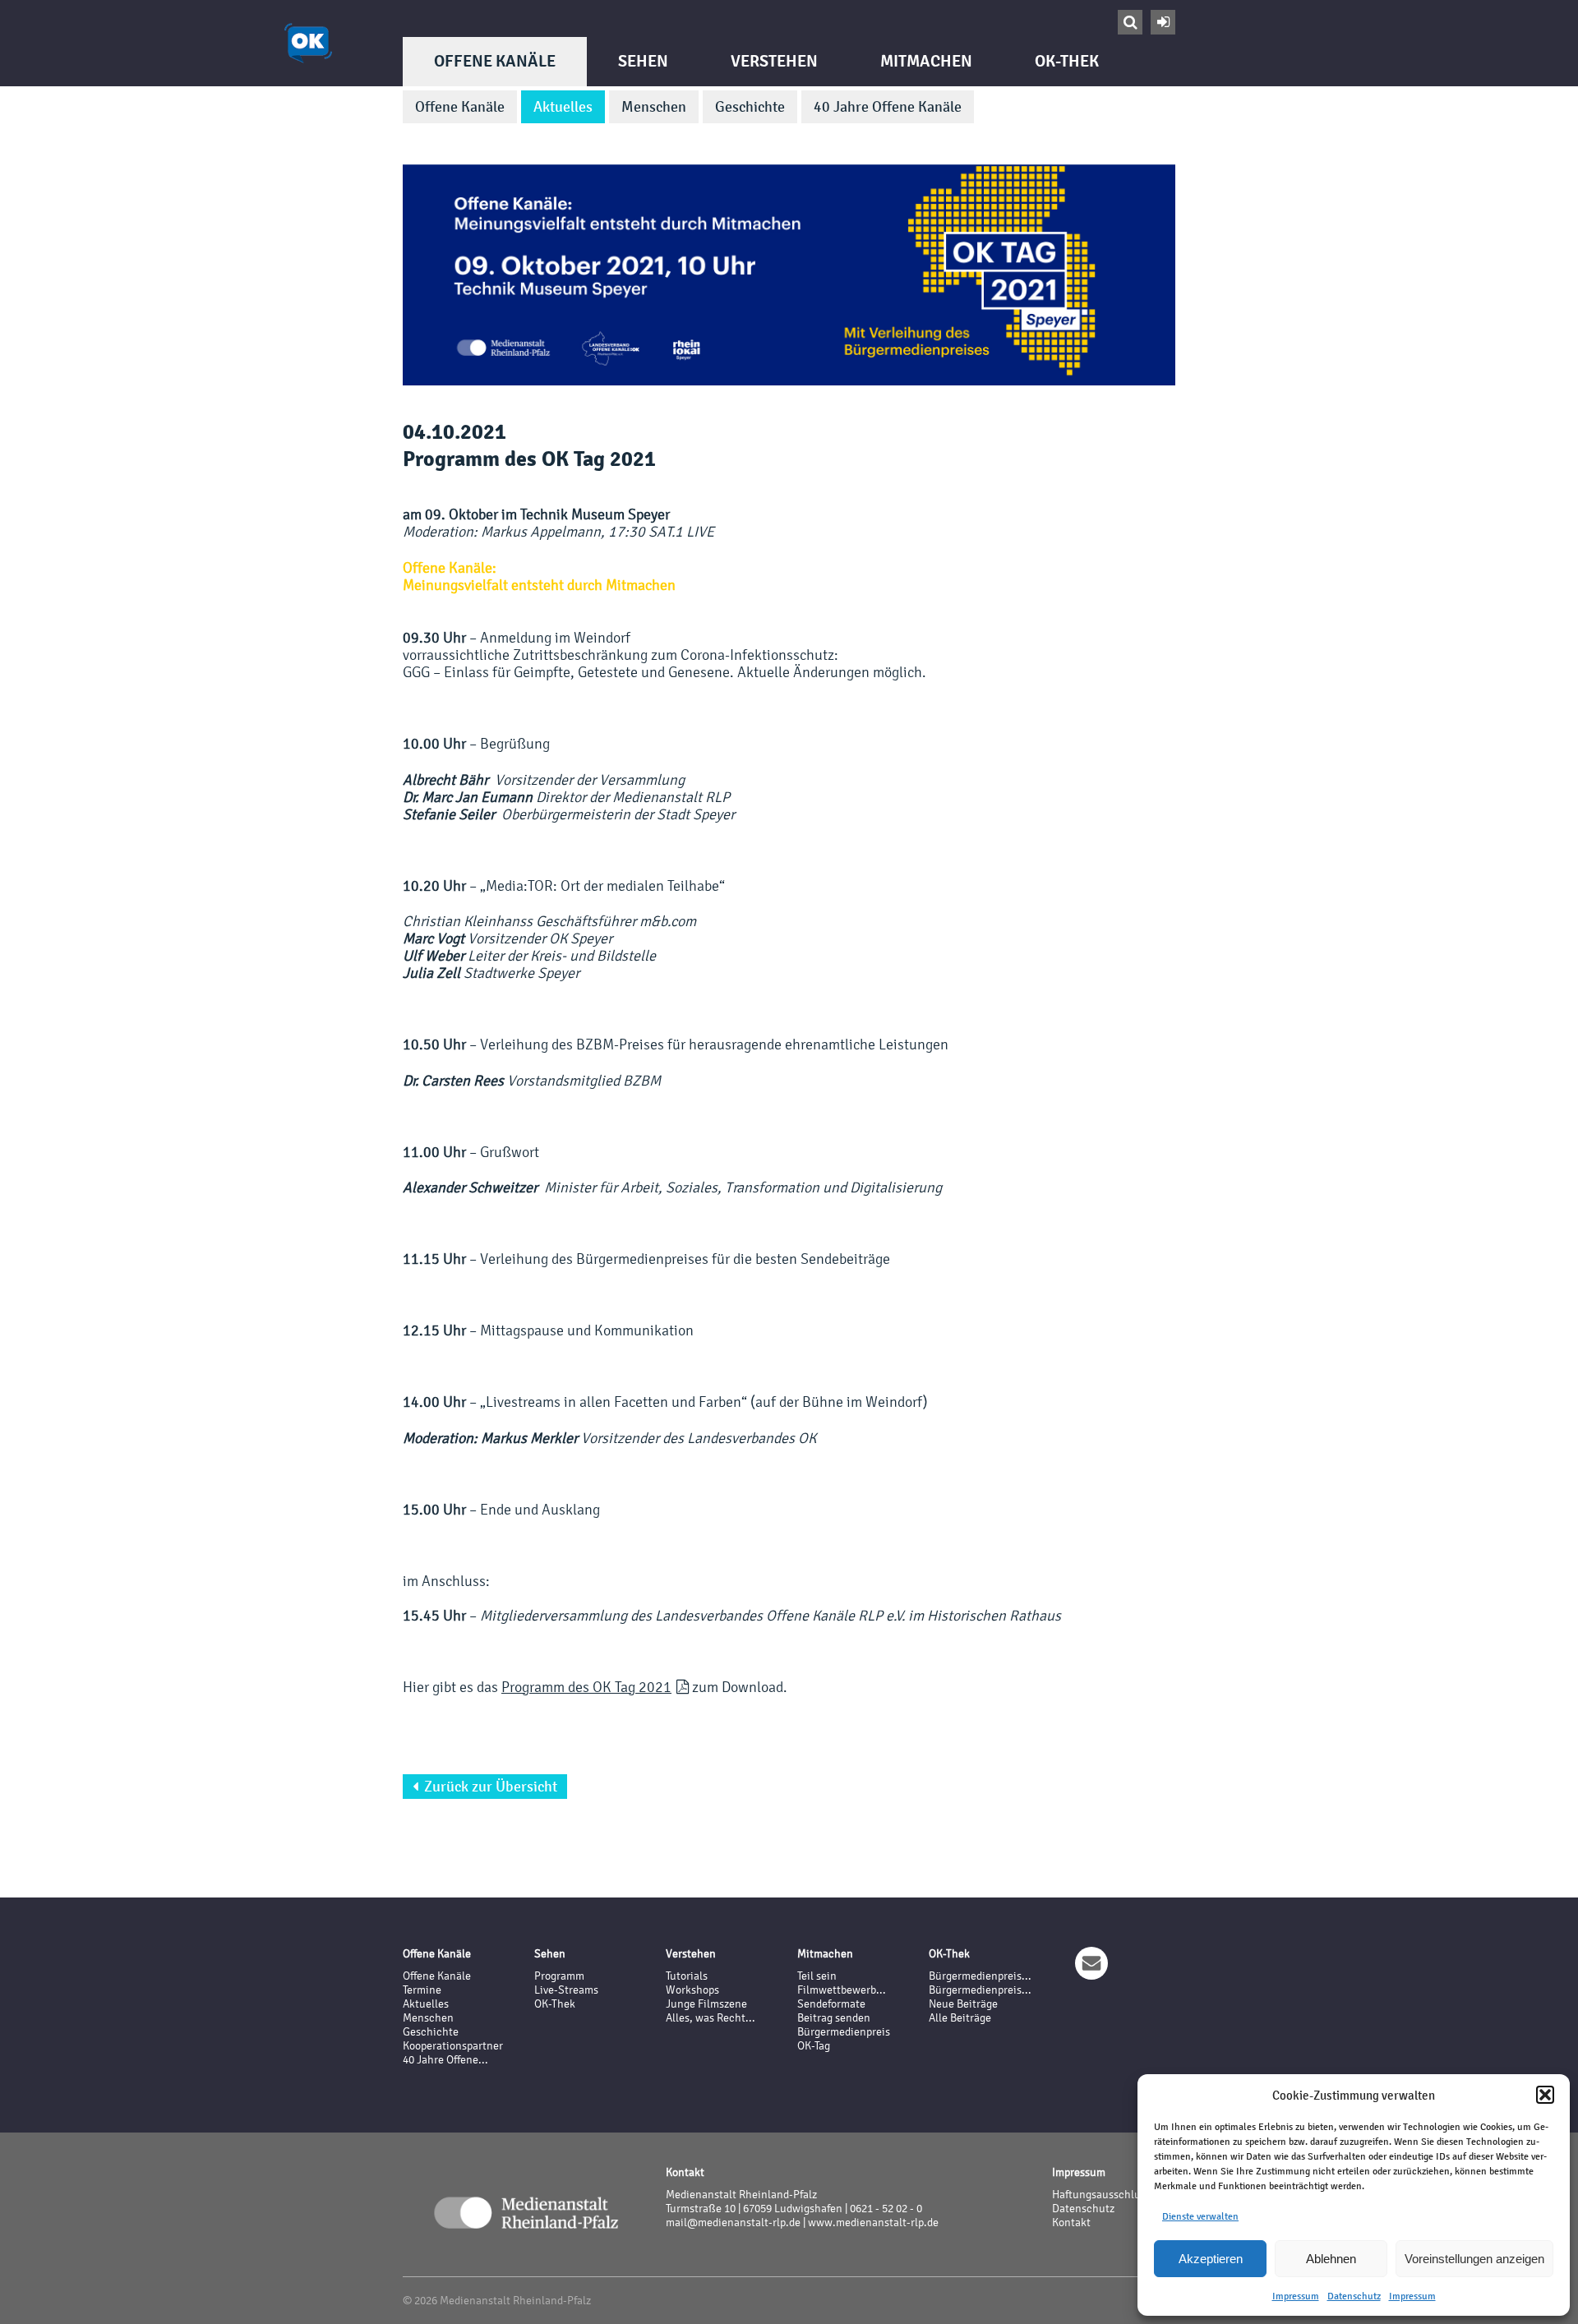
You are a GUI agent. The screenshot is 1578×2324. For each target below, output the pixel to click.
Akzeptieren (1211, 2259)
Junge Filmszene (706, 2004)
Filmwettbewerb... (842, 1990)
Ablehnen (1331, 2259)
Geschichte (750, 107)
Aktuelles (563, 107)
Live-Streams (566, 1990)
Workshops (692, 1990)
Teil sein (817, 1976)
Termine (422, 1990)
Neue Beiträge (963, 2004)
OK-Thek (1067, 61)
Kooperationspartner (453, 2046)
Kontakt (1071, 2223)
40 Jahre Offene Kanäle (888, 107)
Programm (559, 1976)
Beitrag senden (834, 2018)
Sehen (643, 61)
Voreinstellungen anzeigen (1474, 2259)
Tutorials (687, 1976)
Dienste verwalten (1200, 2216)
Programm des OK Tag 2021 (586, 1687)
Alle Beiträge (960, 2018)
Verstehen (774, 61)
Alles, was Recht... (711, 2018)
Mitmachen (926, 61)
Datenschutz (1354, 2296)
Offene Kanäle (495, 61)
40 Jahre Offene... (445, 2060)
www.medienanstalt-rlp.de (873, 2223)
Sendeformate (831, 2004)
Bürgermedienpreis (844, 2032)
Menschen (654, 107)
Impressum (1296, 2296)
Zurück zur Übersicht (485, 1787)
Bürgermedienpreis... (980, 1976)
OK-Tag (814, 2046)
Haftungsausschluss (1101, 2195)
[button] (1545, 2095)
